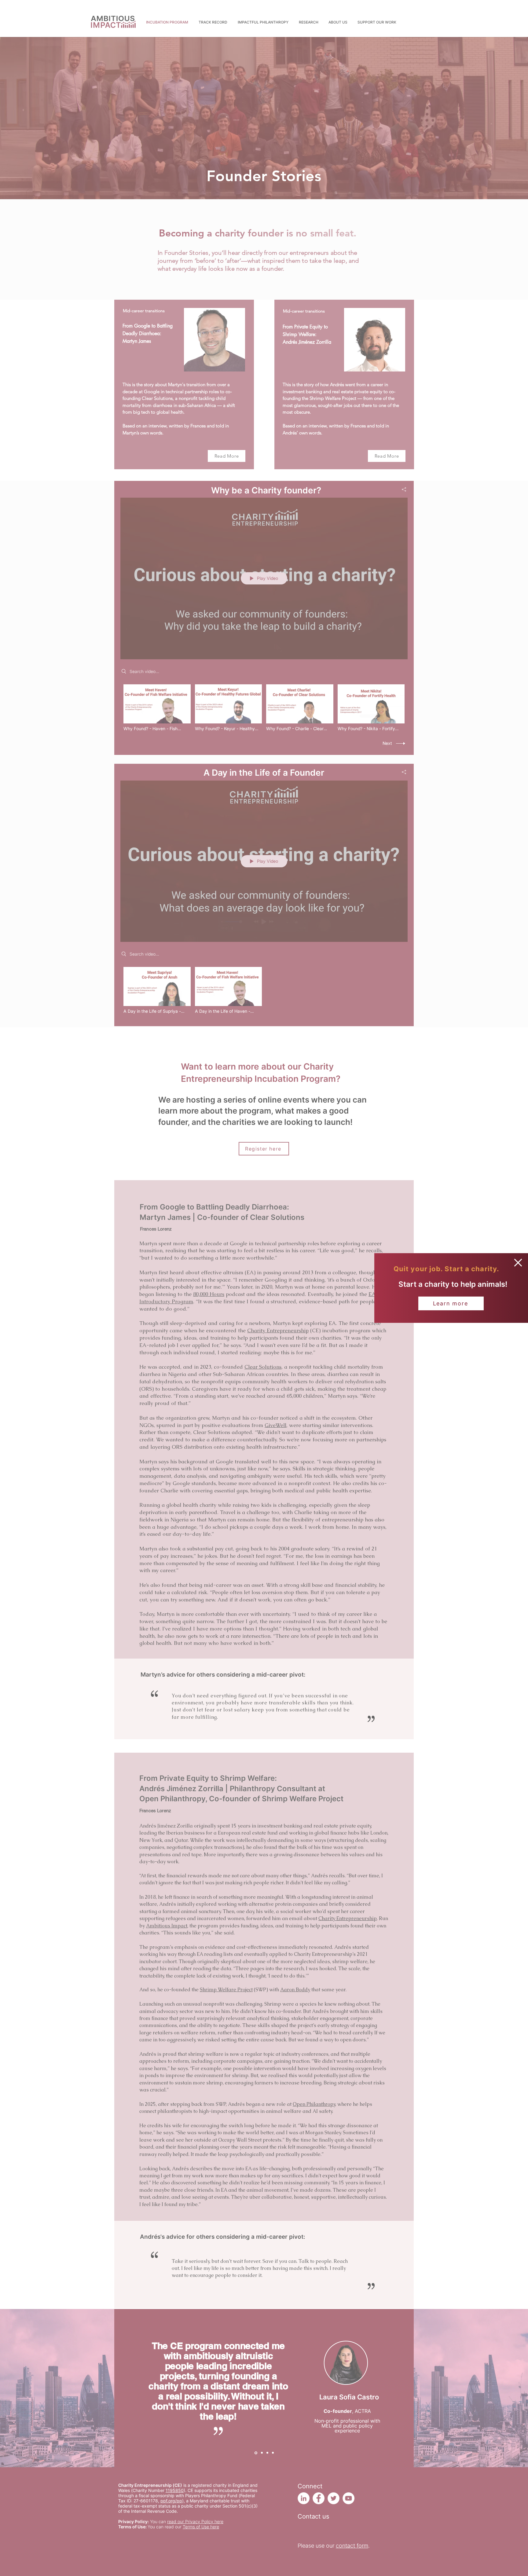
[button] (518, 1263)
